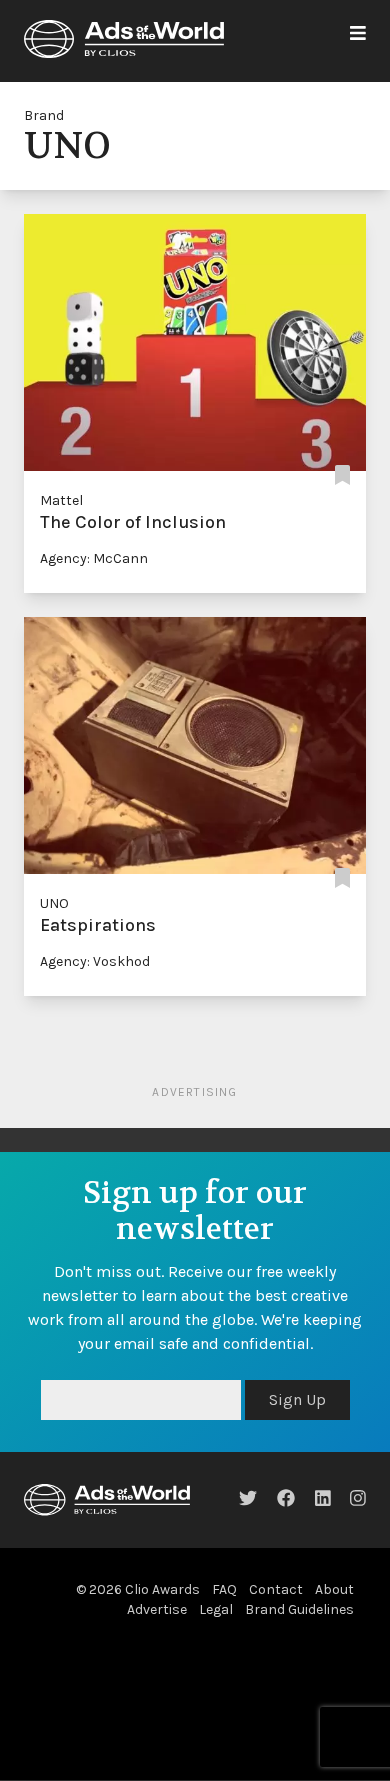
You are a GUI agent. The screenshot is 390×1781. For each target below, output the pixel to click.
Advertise (157, 1609)
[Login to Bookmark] (342, 476)
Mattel (61, 500)
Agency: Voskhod (95, 961)
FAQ (224, 1589)
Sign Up (297, 1399)
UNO (54, 903)
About (334, 1589)
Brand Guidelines (299, 1609)
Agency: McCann (94, 558)
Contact (276, 1589)
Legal (216, 1609)
